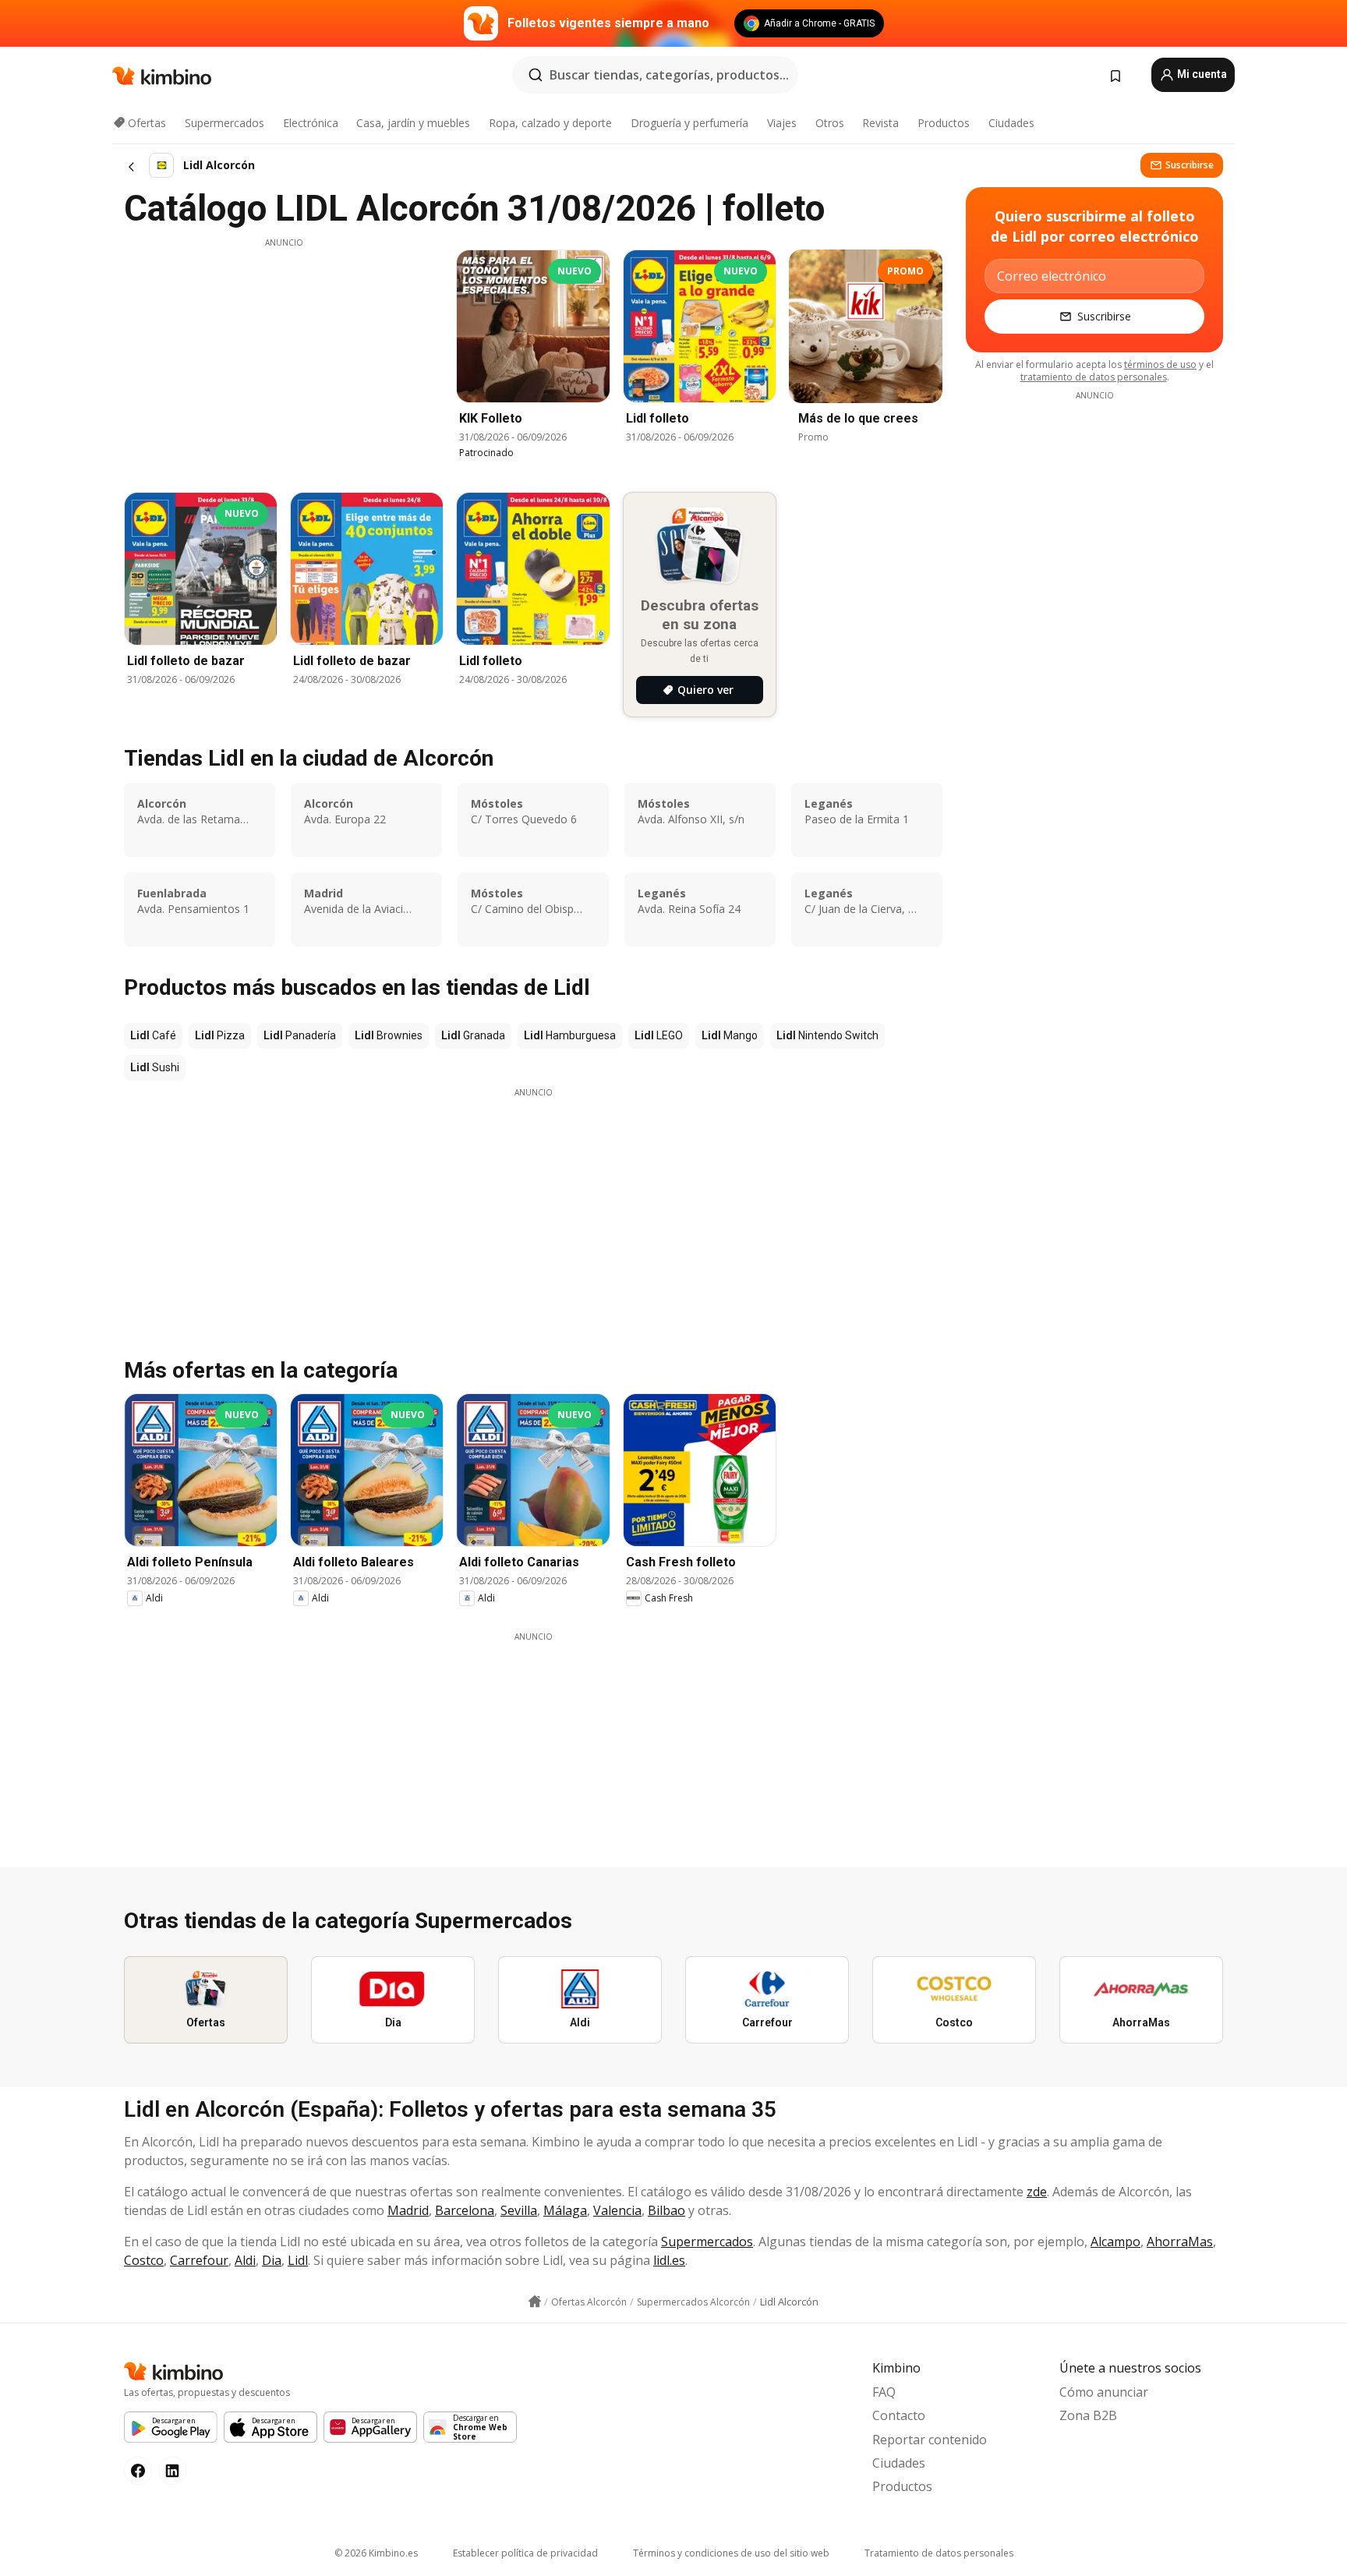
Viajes (782, 123)
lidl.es (669, 2260)
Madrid (408, 2210)
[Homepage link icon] (535, 2302)
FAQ (884, 2392)
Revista (880, 123)
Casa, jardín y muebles (413, 123)
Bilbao (666, 2210)
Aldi (245, 2260)
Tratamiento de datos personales (939, 2553)
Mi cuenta (1201, 74)
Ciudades (1011, 123)
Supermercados (224, 123)
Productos (944, 123)
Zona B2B (1088, 2415)
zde (1037, 2192)
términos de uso (1160, 364)
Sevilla (519, 2210)
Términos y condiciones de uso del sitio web (731, 2553)
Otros (830, 123)
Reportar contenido (930, 2440)
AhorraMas (1180, 2242)
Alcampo (1115, 2242)
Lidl (298, 2260)
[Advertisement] (284, 358)
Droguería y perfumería (689, 123)
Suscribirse (1190, 165)
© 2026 (376, 2553)
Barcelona (465, 2210)
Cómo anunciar (1104, 2392)
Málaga (565, 2210)
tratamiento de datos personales (1094, 377)
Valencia (617, 2210)
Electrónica (311, 123)
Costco (144, 2260)
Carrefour (199, 2260)
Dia (272, 2260)
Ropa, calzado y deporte (550, 123)
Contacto (899, 2415)
